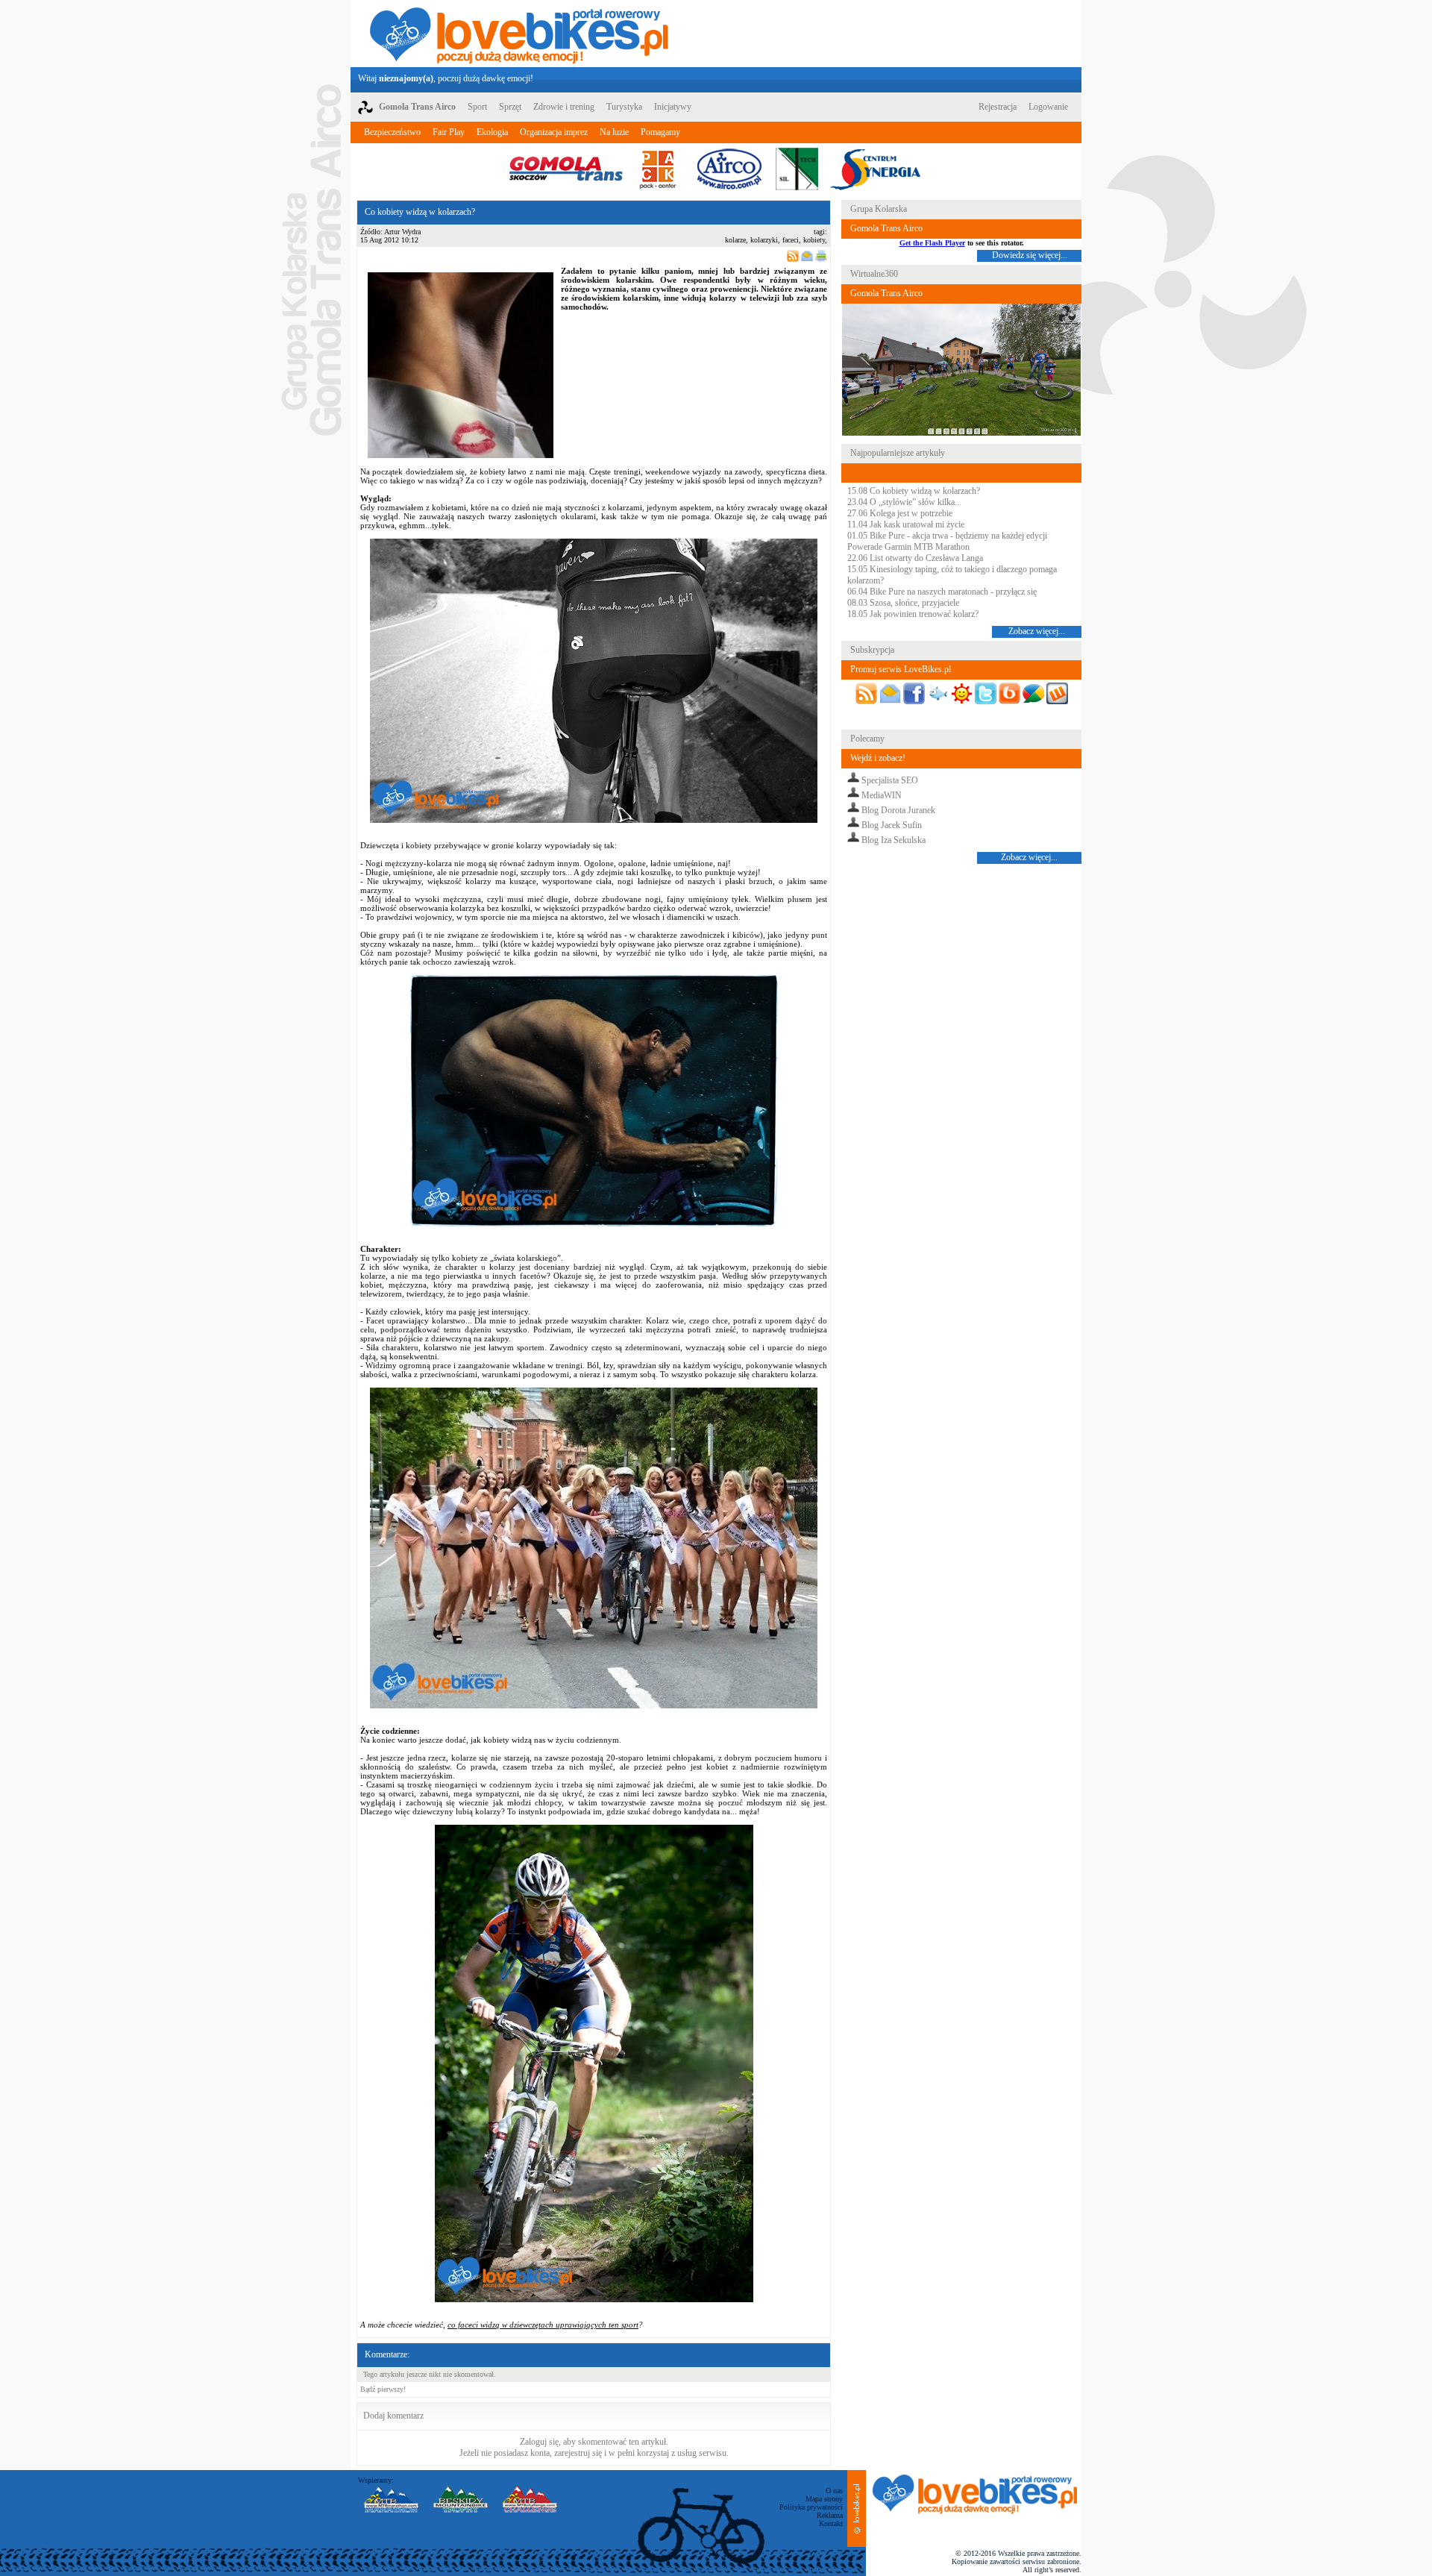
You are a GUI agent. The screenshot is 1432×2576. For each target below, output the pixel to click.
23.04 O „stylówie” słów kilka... (904, 502)
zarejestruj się (578, 2453)
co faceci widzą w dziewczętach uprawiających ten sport (543, 2325)
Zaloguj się (539, 2442)
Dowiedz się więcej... (1030, 255)
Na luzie (614, 132)
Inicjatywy (673, 107)
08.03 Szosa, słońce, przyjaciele (903, 603)
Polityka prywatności (811, 2507)
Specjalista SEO (890, 780)
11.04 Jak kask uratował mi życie (906, 524)
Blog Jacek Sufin (892, 825)
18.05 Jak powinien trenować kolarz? (913, 614)
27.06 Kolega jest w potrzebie (900, 513)
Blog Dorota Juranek (898, 810)
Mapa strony (824, 2499)
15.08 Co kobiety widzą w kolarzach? (914, 491)
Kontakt (831, 2523)
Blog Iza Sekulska (894, 840)
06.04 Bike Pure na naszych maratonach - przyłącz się (942, 592)
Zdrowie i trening (564, 107)
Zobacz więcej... (1037, 631)
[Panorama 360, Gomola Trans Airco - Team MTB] (961, 433)
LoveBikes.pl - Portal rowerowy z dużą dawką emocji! (519, 34)
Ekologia (492, 132)
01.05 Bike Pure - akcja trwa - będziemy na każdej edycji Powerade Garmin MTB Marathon (947, 541)
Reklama (830, 2515)
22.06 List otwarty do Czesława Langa (915, 558)
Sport (477, 107)
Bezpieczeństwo (392, 132)
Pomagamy (660, 132)
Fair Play (449, 132)
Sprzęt (510, 107)
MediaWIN (882, 795)
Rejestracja (998, 107)
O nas (834, 2491)
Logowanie (1048, 107)
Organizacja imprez (554, 132)
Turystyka (624, 107)
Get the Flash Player (932, 243)
